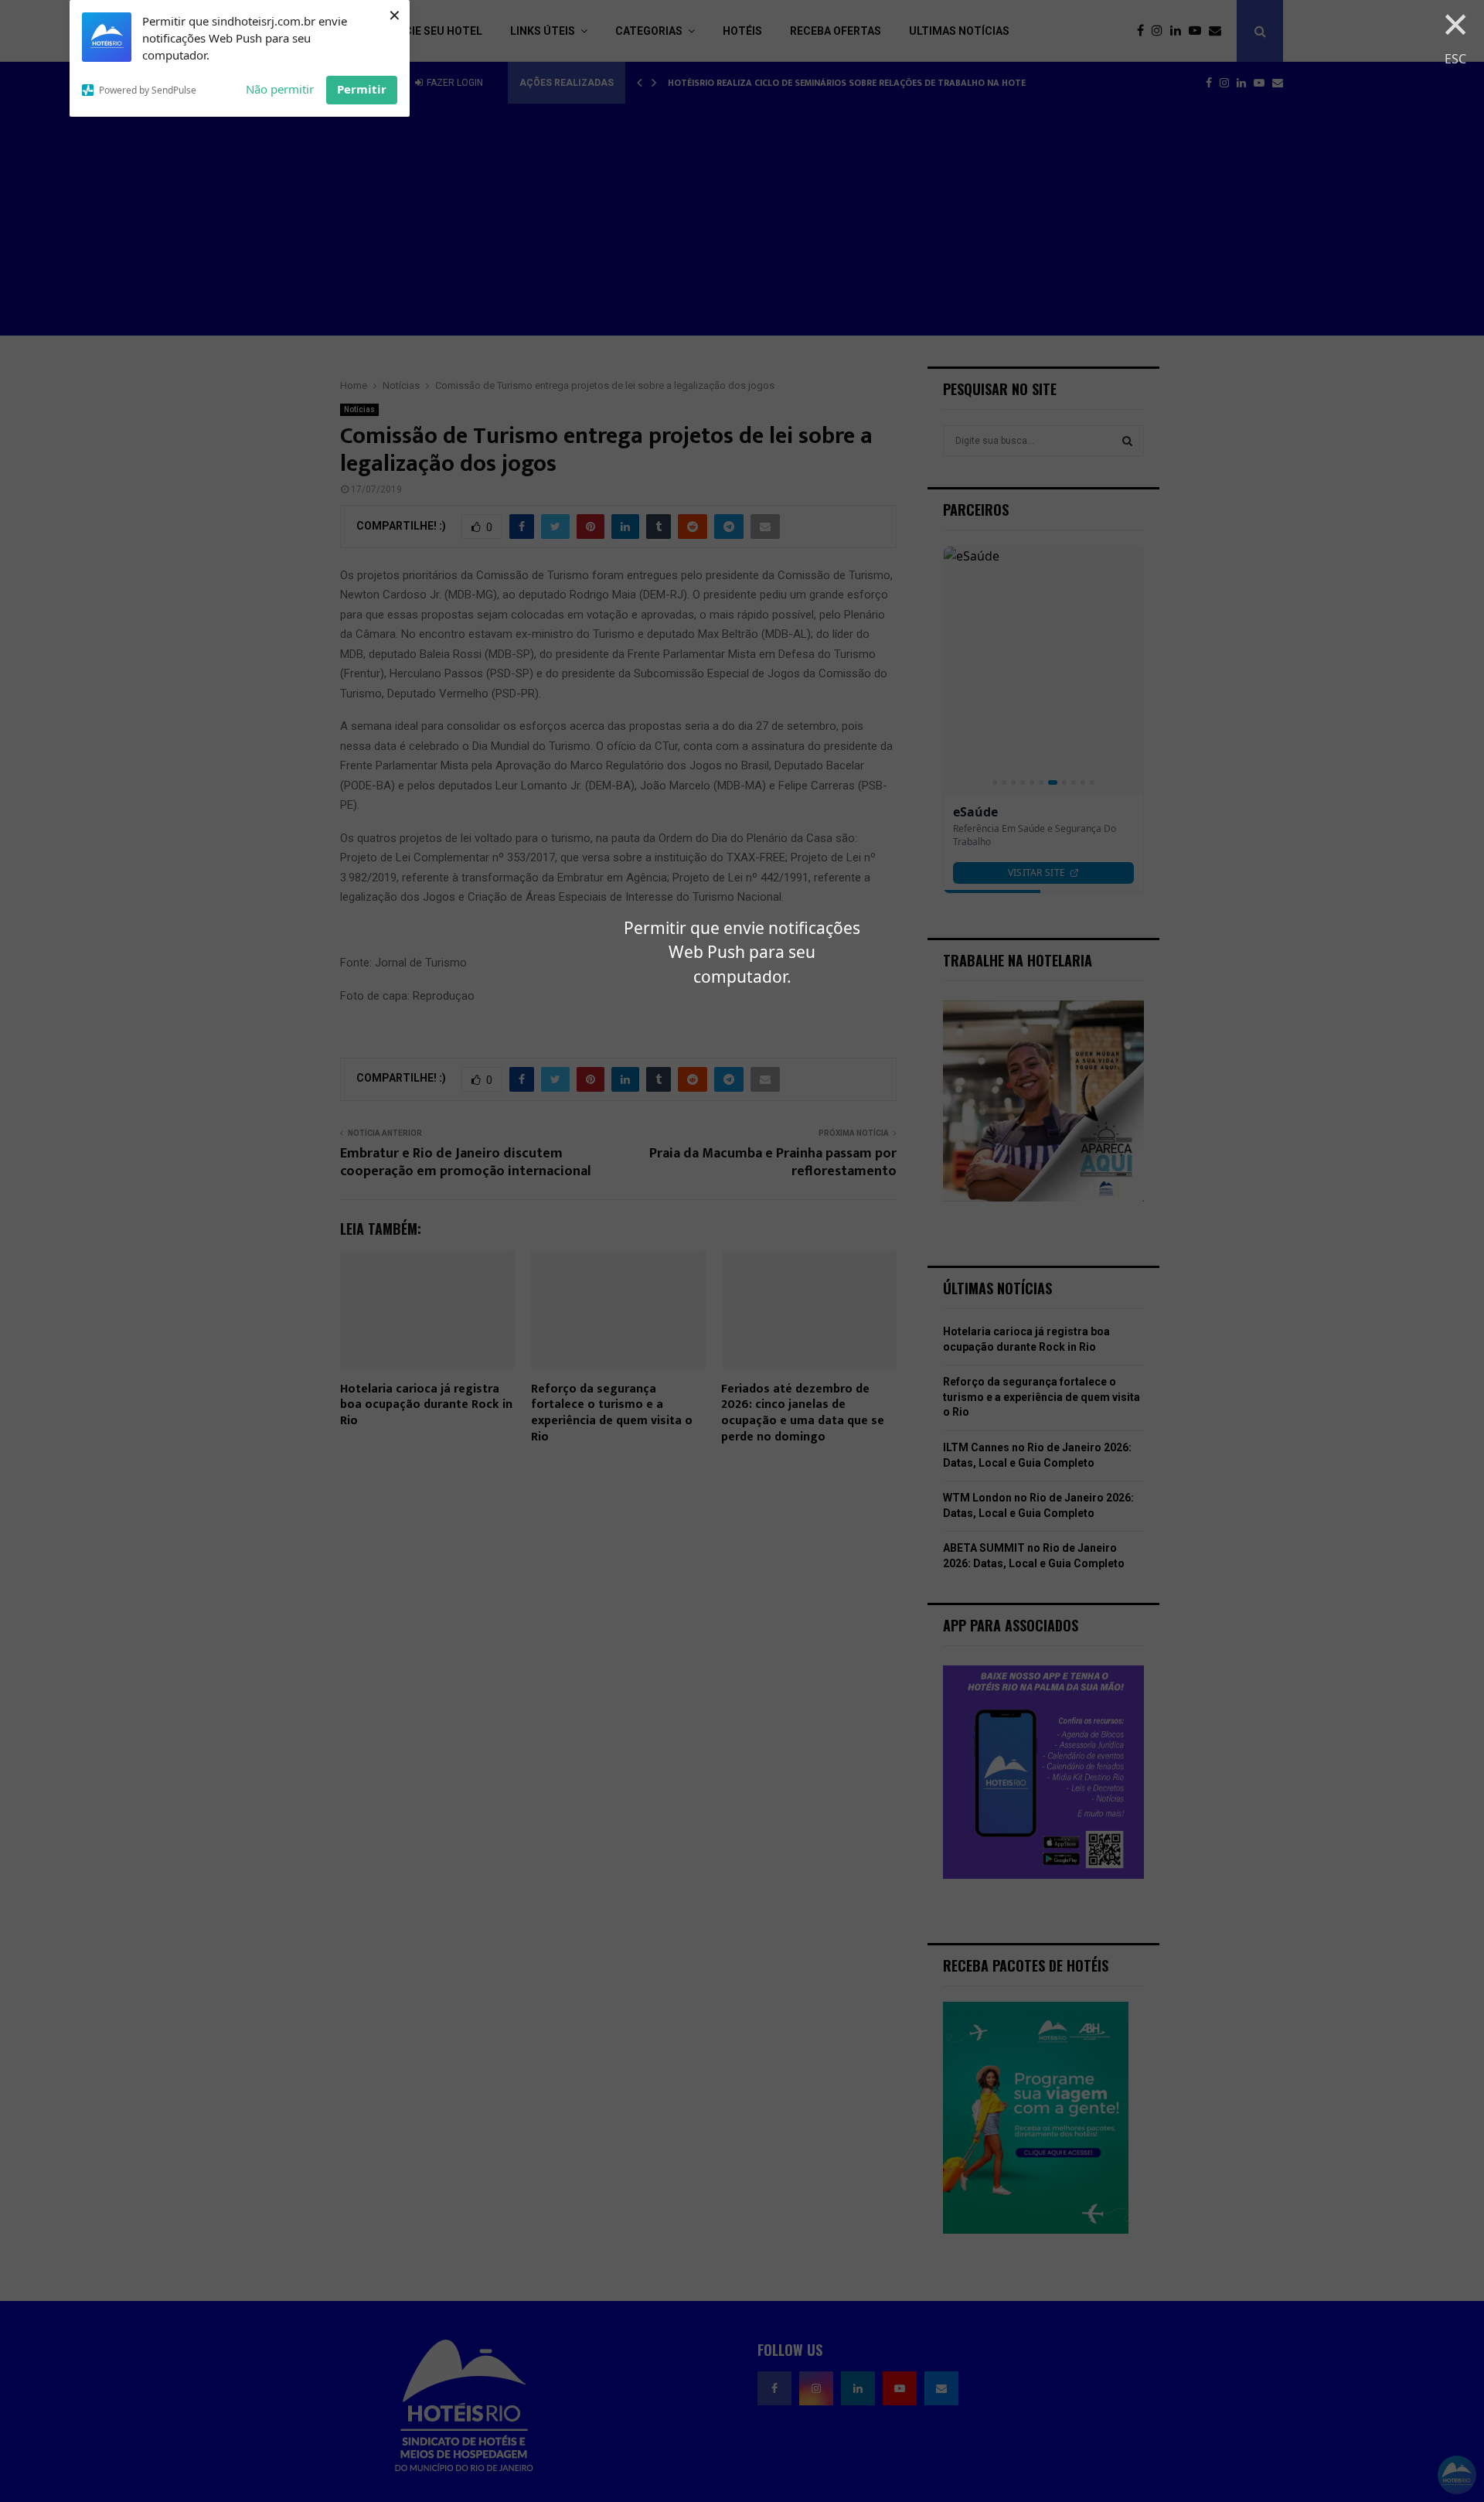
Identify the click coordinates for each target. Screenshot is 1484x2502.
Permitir (362, 89)
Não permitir (280, 89)
